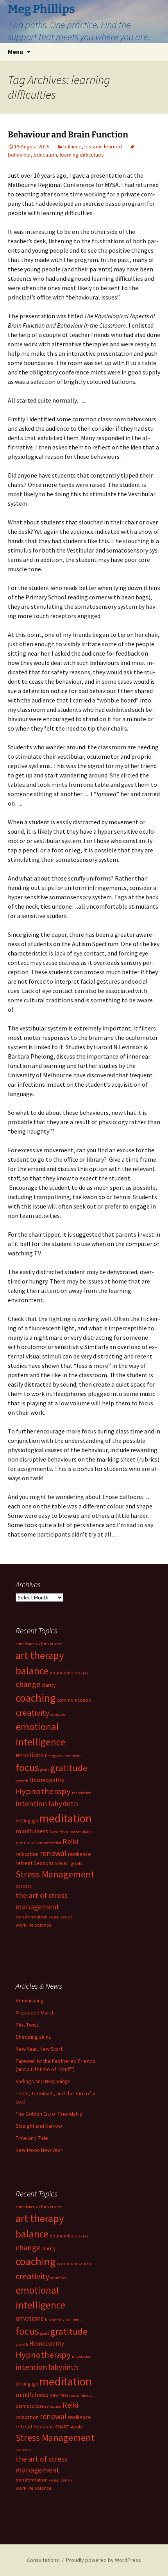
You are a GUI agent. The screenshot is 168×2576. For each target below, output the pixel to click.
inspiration (82, 1793)
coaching (36, 1698)
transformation (32, 1917)
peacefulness (81, 1832)
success (23, 1886)
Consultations (43, 2560)
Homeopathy (47, 1780)
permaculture (30, 1842)
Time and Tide (32, 2138)
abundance (25, 1644)
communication (74, 1700)
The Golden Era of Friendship (49, 2114)
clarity (49, 1685)
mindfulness (32, 1831)
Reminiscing (30, 2000)
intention (31, 1803)
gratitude (69, 1768)
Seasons (44, 1863)
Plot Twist (27, 2025)
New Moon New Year (39, 2150)
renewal (53, 1853)
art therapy (40, 1655)
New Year (59, 1832)
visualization (60, 1917)
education (45, 155)
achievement (49, 1643)
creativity (32, 1713)
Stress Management (55, 1874)
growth (22, 1781)
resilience (80, 1854)
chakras (81, 1673)
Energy (51, 1756)
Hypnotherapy (43, 1791)
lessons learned (103, 146)
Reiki (70, 1842)
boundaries (62, 1673)
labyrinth (63, 1804)
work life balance (33, 1925)
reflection (53, 1843)
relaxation (27, 1854)
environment (70, 1756)
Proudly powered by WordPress (104, 2560)
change (28, 1684)
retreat (24, 1863)
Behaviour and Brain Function (68, 135)
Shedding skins (33, 2037)
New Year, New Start (39, 2049)
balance (72, 146)
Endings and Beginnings (43, 2081)
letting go (27, 1820)
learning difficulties (82, 155)
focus (27, 1768)
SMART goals (69, 1863)
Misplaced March (35, 2013)
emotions (30, 1755)
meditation (66, 1818)
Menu (15, 52)
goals (45, 1770)
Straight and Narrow (39, 2126)
